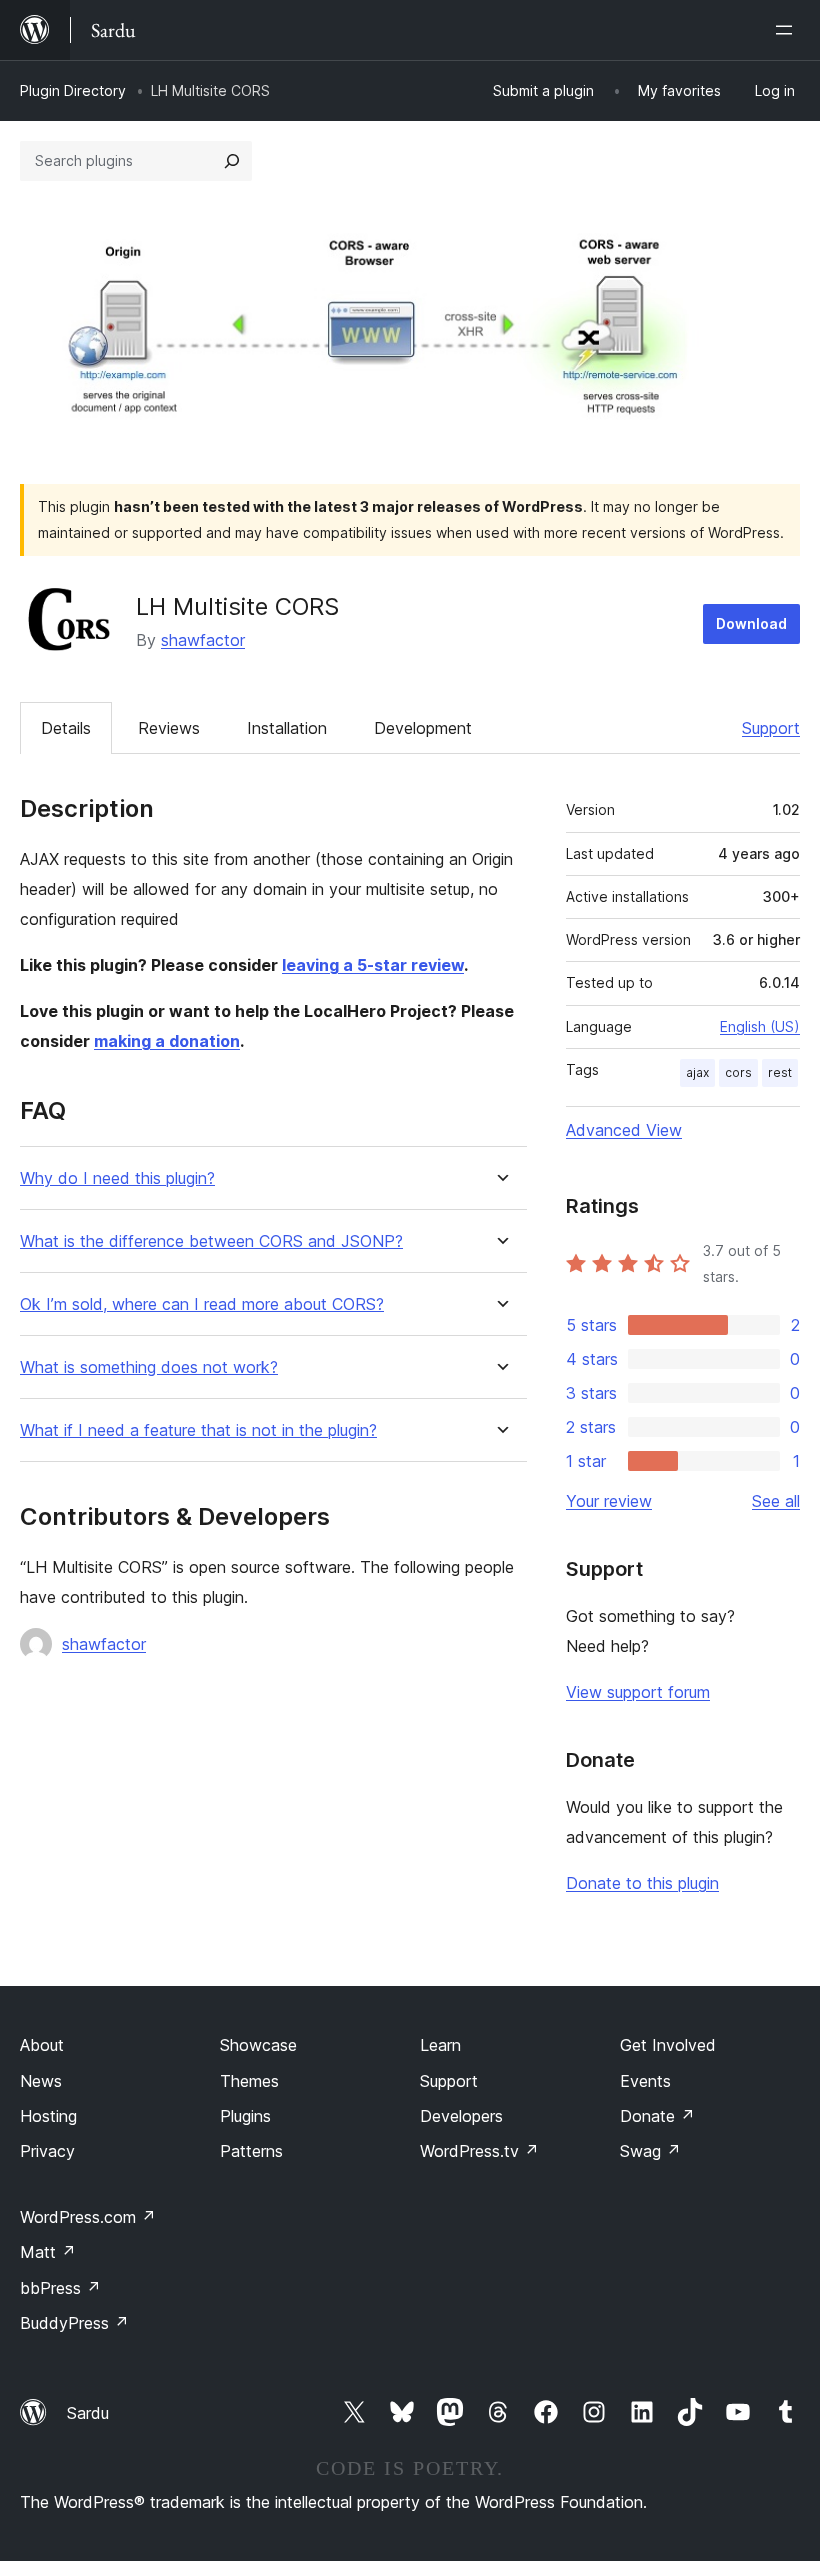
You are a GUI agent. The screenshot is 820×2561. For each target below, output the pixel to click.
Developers (461, 2116)
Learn (440, 2045)
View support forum (638, 1692)
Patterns (251, 2151)
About (42, 2045)
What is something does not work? (149, 1367)
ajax (697, 1072)
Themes (249, 2081)
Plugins (245, 2116)
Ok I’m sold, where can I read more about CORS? (202, 1304)
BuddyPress (74, 2323)
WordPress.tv (479, 2151)
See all (776, 1501)
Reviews (169, 728)
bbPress (60, 2288)
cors (738, 1072)
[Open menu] (788, 30)
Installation (287, 728)
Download (751, 623)
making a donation (167, 1041)
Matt (48, 2252)
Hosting (48, 2116)
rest (780, 1072)
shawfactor (203, 640)
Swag (650, 2151)
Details (66, 728)
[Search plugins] (232, 161)
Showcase (258, 2045)
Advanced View (624, 1130)
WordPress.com (88, 2217)
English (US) (760, 1026)
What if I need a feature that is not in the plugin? (198, 1430)
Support (771, 728)
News (41, 2081)
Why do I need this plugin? (117, 1178)
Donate (657, 2116)
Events (645, 2081)
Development (423, 728)
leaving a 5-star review (373, 965)
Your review (609, 1501)
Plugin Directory (73, 90)
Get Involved (668, 2045)
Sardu (88, 2413)
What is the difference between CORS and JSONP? (211, 1241)
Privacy (47, 2151)
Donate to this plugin (642, 1883)
